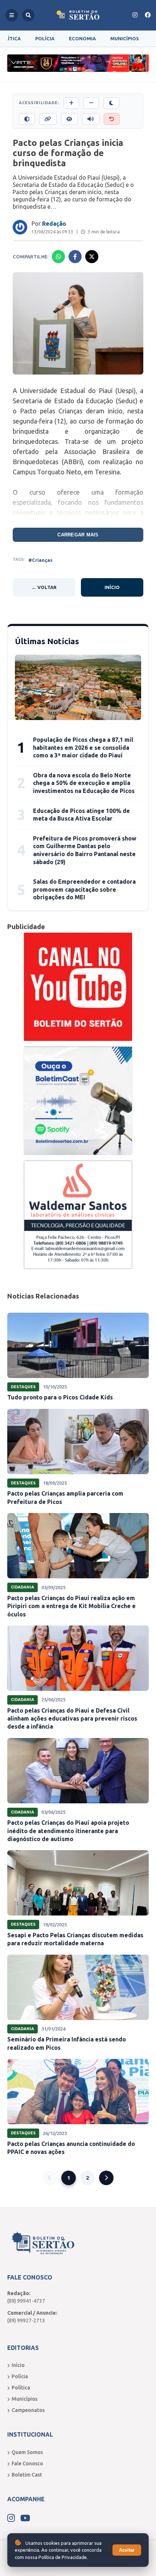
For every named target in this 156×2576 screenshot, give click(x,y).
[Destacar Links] (48, 119)
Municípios (125, 38)
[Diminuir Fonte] (91, 103)
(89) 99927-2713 (26, 2321)
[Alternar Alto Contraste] (27, 119)
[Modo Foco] (69, 119)
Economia (82, 38)
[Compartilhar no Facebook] (75, 257)
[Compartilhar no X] (92, 257)
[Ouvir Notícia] (91, 119)
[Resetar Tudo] (112, 119)
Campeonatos (28, 2410)
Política (21, 2388)
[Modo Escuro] (111, 103)
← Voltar (44, 587)
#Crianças (40, 560)
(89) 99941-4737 (26, 2301)
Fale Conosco (27, 2463)
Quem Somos (27, 2452)
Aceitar (127, 2550)
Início (112, 587)
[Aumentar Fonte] (71, 103)
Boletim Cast (27, 2475)
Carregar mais (78, 535)
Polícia (45, 38)
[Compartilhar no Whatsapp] (58, 257)
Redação (54, 224)
